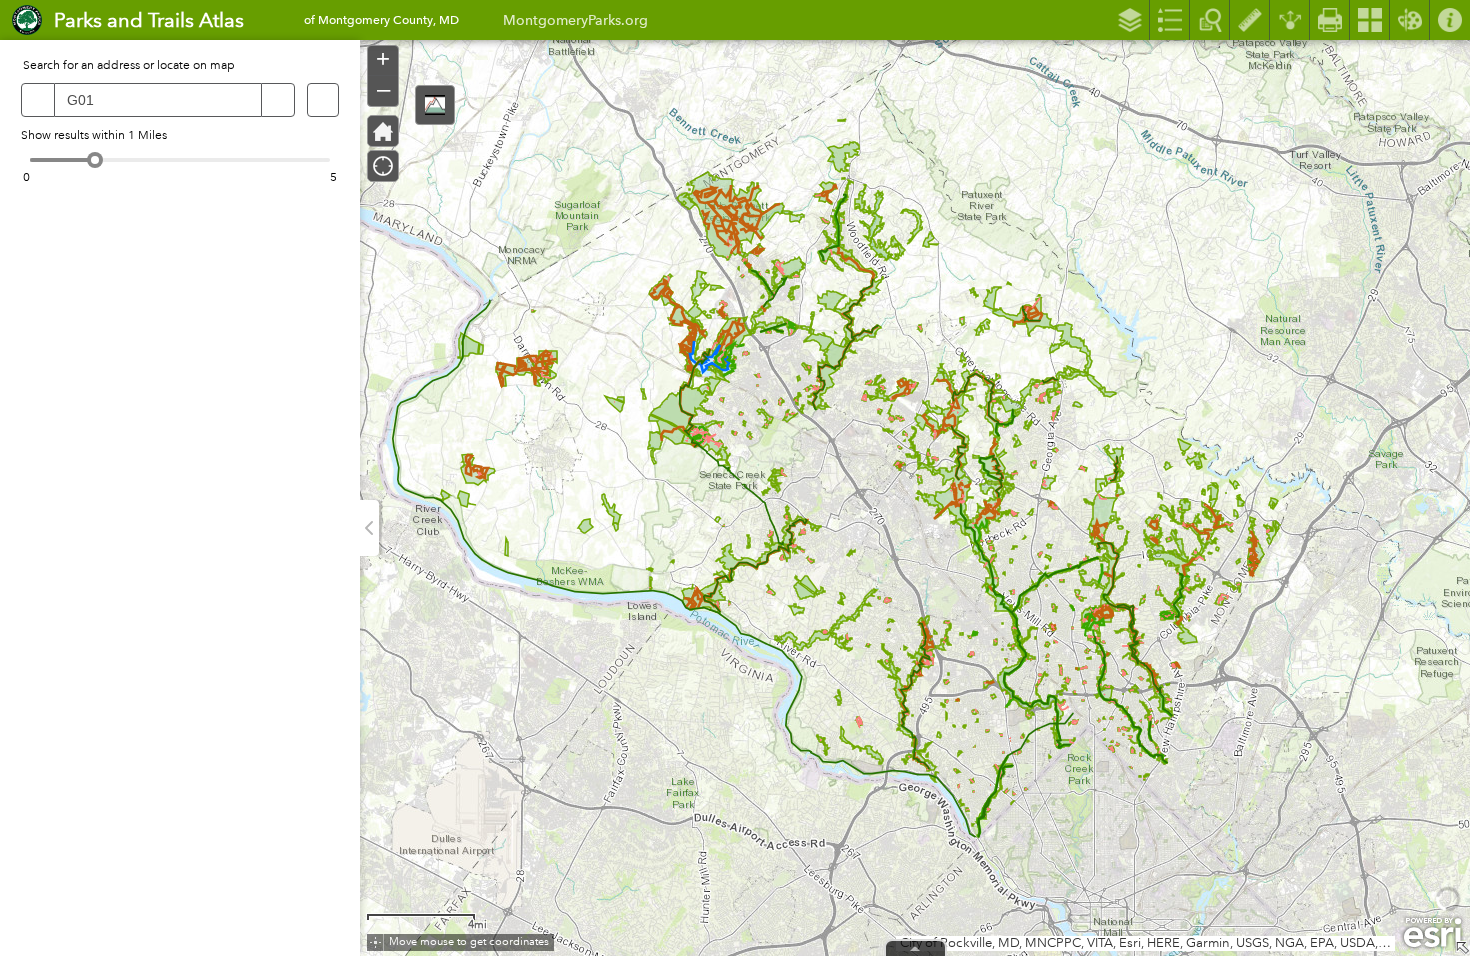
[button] (435, 105)
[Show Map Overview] (1462, 948)
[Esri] (1432, 933)
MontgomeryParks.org (575, 20)
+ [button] (383, 59)
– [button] (383, 89)
